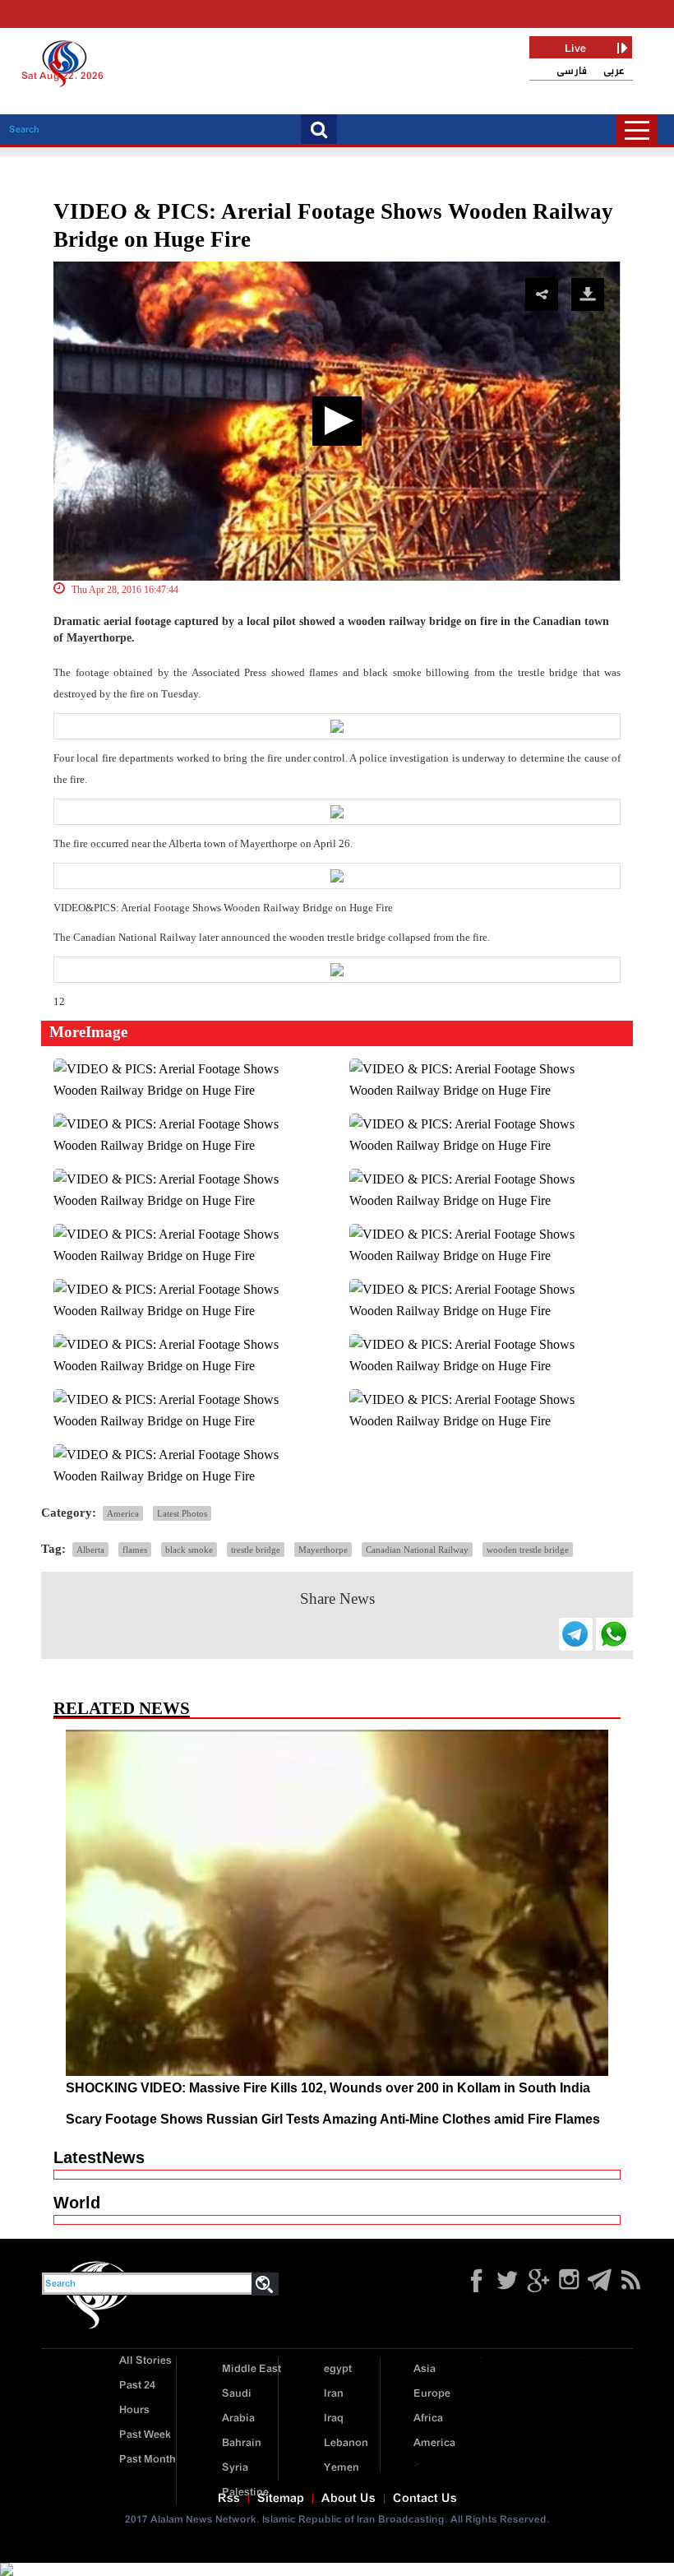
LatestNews (99, 2157)
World (77, 2203)
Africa (428, 2418)
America (123, 1513)
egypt (338, 2369)
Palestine (245, 2493)
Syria (235, 2468)
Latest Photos (182, 1513)
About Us (349, 2499)
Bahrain (242, 2443)
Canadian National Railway (417, 1550)
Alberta (90, 1550)
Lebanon (346, 2443)
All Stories (145, 2361)
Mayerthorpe (323, 1550)
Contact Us (425, 2499)
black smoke (189, 1550)
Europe (432, 2394)
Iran (334, 2394)
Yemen (342, 2468)
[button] (337, 421)
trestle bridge (256, 1550)
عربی (614, 71)
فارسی (572, 71)
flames (135, 1550)
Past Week (145, 2435)
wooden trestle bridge (528, 1550)
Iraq (334, 2418)
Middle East (252, 2369)
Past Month (148, 2460)
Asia (425, 2369)
